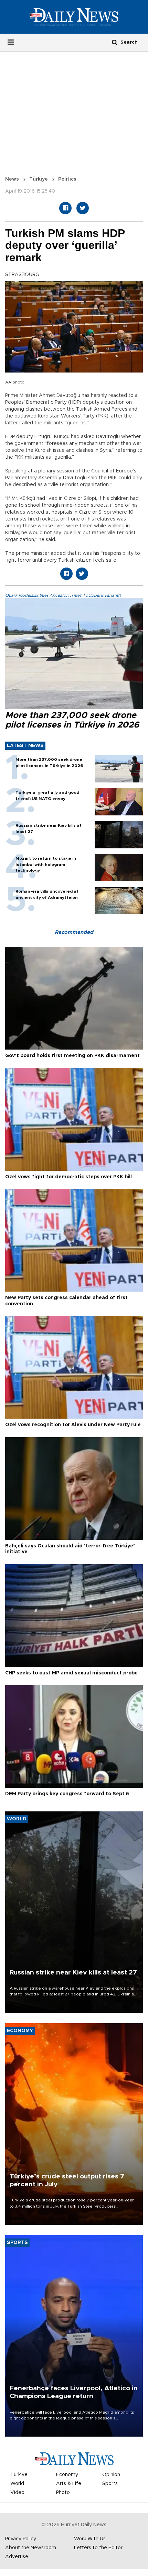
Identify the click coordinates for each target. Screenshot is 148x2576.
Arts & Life (69, 2484)
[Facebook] (65, 208)
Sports (110, 2484)
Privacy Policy (21, 2539)
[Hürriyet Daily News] (74, 17)
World (17, 2484)
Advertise (17, 2557)
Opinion (111, 2475)
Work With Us (90, 2539)
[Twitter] (83, 208)
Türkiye (39, 179)
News (12, 179)
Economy (67, 2475)
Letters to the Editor (98, 2548)
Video (17, 2493)
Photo (63, 2493)
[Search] (115, 42)
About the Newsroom (31, 2548)
